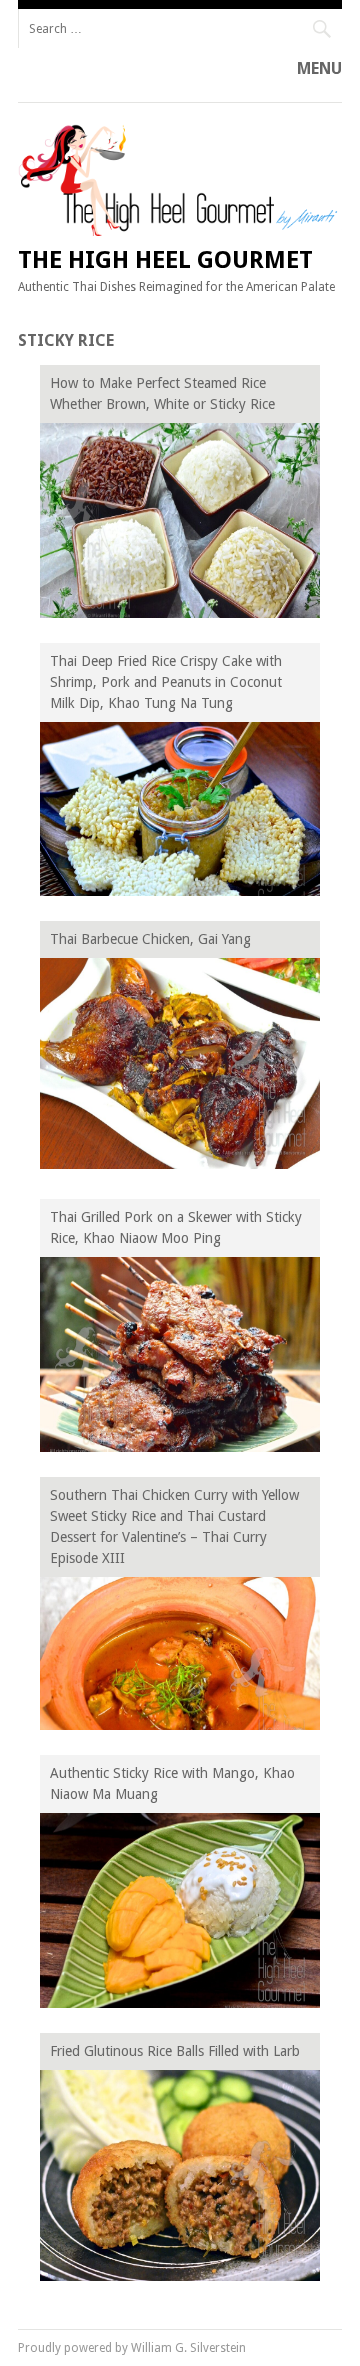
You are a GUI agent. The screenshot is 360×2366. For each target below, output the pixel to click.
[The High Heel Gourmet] (180, 231)
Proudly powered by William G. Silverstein (132, 2348)
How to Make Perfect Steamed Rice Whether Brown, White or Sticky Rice (162, 393)
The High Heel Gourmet (165, 260)
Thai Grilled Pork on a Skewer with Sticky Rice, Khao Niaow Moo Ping (176, 1227)
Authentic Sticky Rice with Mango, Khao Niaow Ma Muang (172, 1783)
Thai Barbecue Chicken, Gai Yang (150, 939)
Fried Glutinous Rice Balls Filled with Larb (175, 2051)
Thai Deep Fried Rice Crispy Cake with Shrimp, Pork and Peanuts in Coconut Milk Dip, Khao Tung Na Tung (166, 682)
